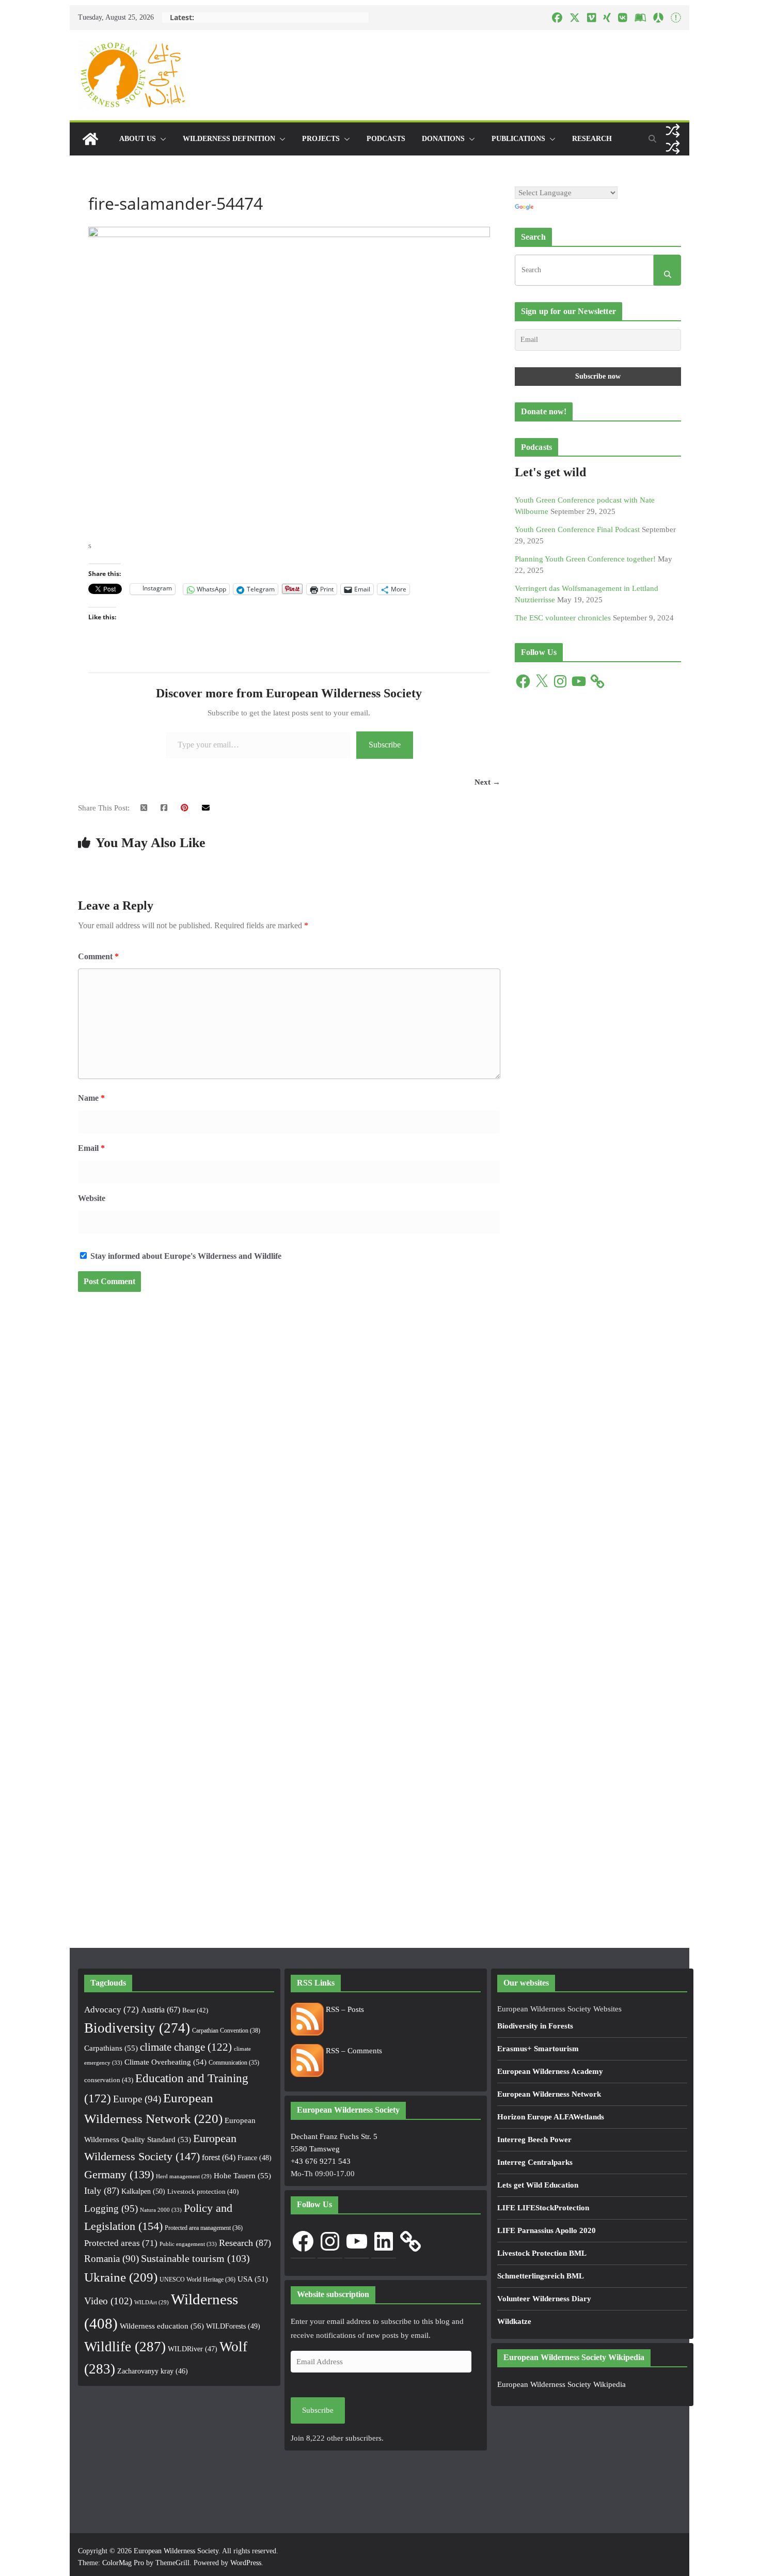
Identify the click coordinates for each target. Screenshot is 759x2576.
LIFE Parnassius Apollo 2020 (547, 2230)
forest (219, 2157)
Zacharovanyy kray (153, 2371)
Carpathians (111, 2048)
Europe (137, 2099)
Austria (161, 2010)
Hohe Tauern (242, 2176)
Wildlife (125, 2347)
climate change (186, 2047)
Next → (487, 782)
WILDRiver (193, 2349)
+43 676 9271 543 (321, 2161)
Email (91, 1148)
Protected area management (204, 2228)
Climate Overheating (165, 2062)
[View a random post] (673, 131)
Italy (102, 2191)
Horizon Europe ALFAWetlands (551, 2117)
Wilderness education (162, 2326)
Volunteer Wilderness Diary (544, 2299)
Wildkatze (514, 2321)
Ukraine (121, 2277)
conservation (109, 2080)
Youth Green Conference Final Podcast (577, 529)
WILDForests (233, 2326)
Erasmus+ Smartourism (538, 2049)
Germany (119, 2175)
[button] (161, 139)
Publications (518, 139)
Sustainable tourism (195, 2259)
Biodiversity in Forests (535, 2026)
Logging (111, 2208)
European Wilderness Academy (550, 2071)
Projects (321, 139)
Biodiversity (137, 2028)
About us (138, 139)
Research (592, 139)
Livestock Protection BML (542, 2253)
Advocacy (112, 2010)
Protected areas (121, 2243)
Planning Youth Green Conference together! (585, 559)
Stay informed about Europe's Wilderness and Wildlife (185, 1256)
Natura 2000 (161, 2210)
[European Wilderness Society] (90, 139)
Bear (195, 2010)
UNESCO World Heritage (197, 2280)
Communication (234, 2063)
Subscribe (385, 745)
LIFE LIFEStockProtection (543, 2208)
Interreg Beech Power (534, 2140)
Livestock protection (203, 2192)
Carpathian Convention (226, 2031)
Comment (98, 956)
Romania (112, 2259)
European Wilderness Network (549, 2094)
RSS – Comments (353, 2051)
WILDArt (152, 2302)
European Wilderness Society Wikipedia (562, 2384)
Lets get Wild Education (538, 2185)
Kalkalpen (143, 2191)
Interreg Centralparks (535, 2162)
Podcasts (386, 139)
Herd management (184, 2176)
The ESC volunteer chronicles (563, 618)
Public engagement (188, 2244)
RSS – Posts (344, 2009)
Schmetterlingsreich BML (541, 2276)
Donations (443, 139)
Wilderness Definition (229, 139)
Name (91, 1098)
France (255, 2158)
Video (108, 2301)
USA (253, 2279)
